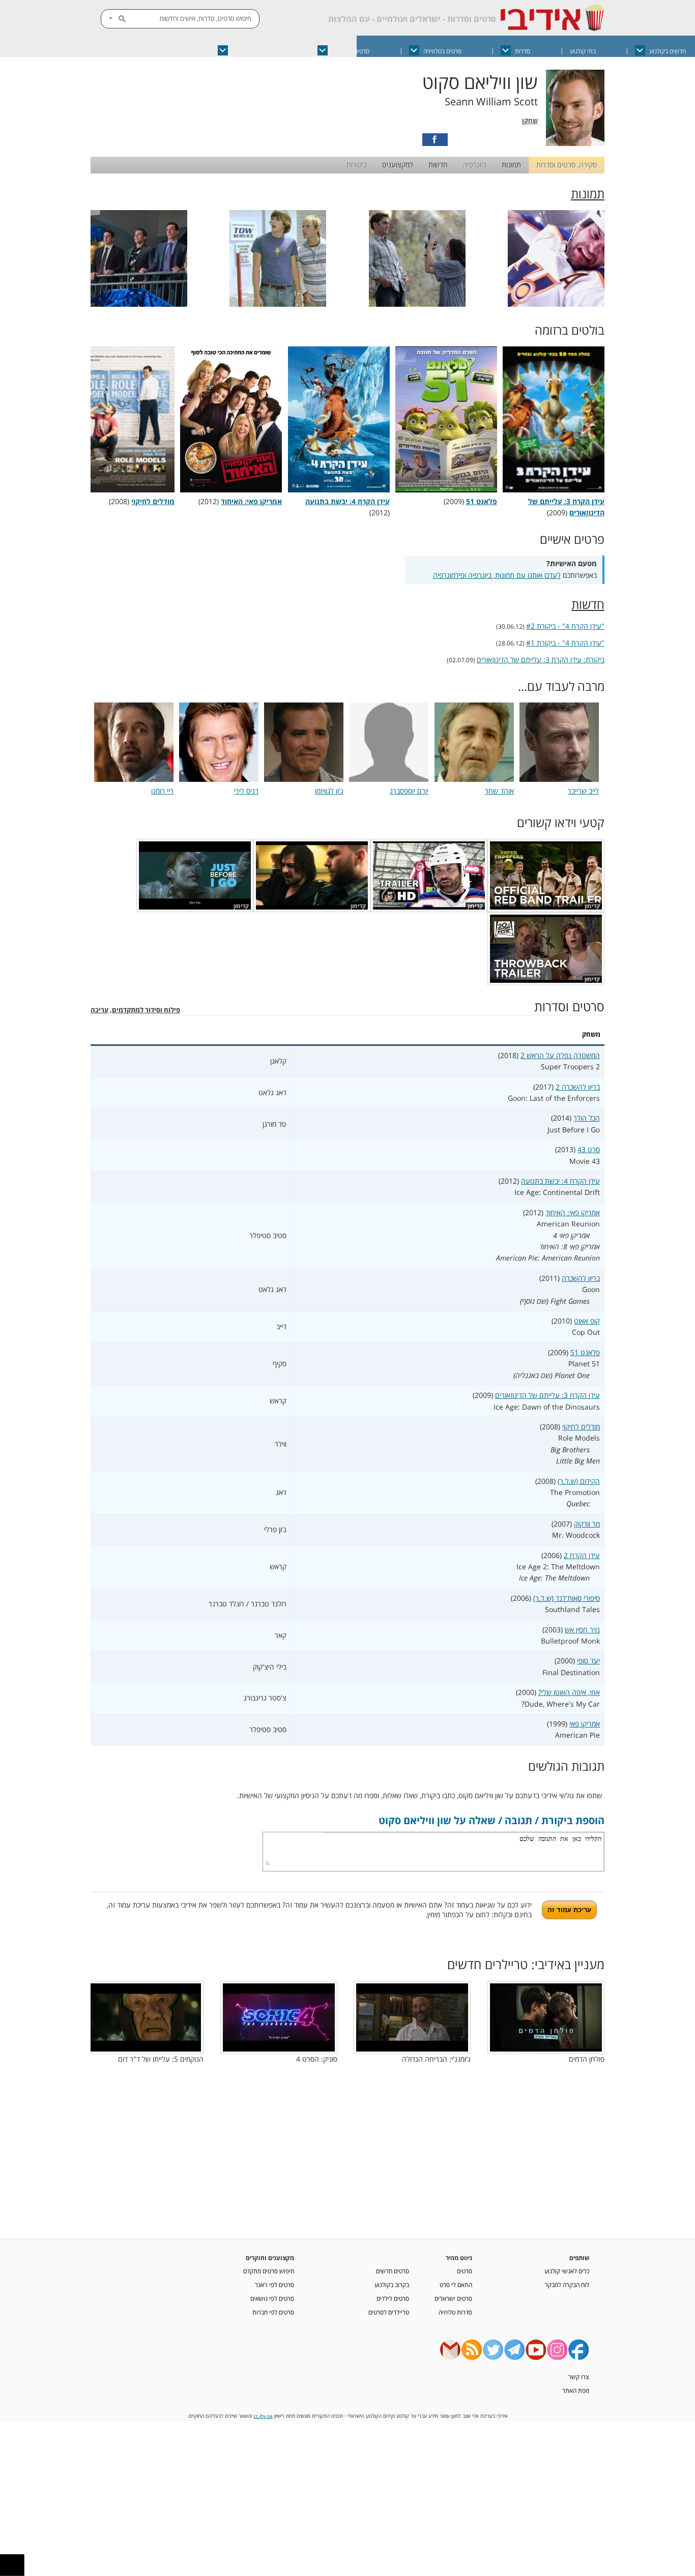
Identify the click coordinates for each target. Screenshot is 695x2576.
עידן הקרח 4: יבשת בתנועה (560, 1181)
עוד (121, 51)
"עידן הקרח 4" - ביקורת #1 (565, 643)
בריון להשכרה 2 (578, 1087)
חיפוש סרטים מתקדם (269, 2271)
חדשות (438, 165)
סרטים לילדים (393, 2298)
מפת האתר (576, 2390)
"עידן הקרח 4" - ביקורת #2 (565, 626)
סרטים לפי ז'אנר (274, 2285)
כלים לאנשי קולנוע (567, 2271)
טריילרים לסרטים (389, 2312)
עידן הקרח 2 (582, 1555)
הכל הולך (587, 1118)
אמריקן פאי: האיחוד (573, 1212)
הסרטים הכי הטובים (255, 51)
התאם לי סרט (456, 2285)
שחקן (530, 121)
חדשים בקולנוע (668, 51)
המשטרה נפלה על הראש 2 (560, 1055)
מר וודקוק (587, 1524)
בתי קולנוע (583, 51)
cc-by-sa (263, 2416)
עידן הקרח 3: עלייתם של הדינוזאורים (566, 507)
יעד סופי (588, 1661)
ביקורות (357, 165)
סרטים (465, 2271)
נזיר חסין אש (582, 1630)
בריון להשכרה (581, 1278)
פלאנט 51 (585, 1352)
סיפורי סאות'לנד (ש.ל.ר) (567, 1598)
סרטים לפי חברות (273, 2312)
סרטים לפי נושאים (272, 2298)
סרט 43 (589, 1149)
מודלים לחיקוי (581, 1427)
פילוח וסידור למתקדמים (146, 1010)
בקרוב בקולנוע (392, 2285)
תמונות (511, 165)
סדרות (523, 51)
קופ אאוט (587, 1321)
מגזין (172, 51)
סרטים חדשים (393, 2271)
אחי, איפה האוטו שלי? (569, 1692)
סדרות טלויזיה (455, 2312)
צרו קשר (579, 2377)
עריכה (99, 1010)
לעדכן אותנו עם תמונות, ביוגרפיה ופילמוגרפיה (497, 575)
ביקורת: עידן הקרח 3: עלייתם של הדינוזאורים (541, 660)
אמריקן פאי (585, 1724)
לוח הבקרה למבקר (567, 2285)
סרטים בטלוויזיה (442, 51)
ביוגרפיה (475, 165)
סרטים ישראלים (351, 51)
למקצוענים (398, 165)
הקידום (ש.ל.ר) (579, 1481)
